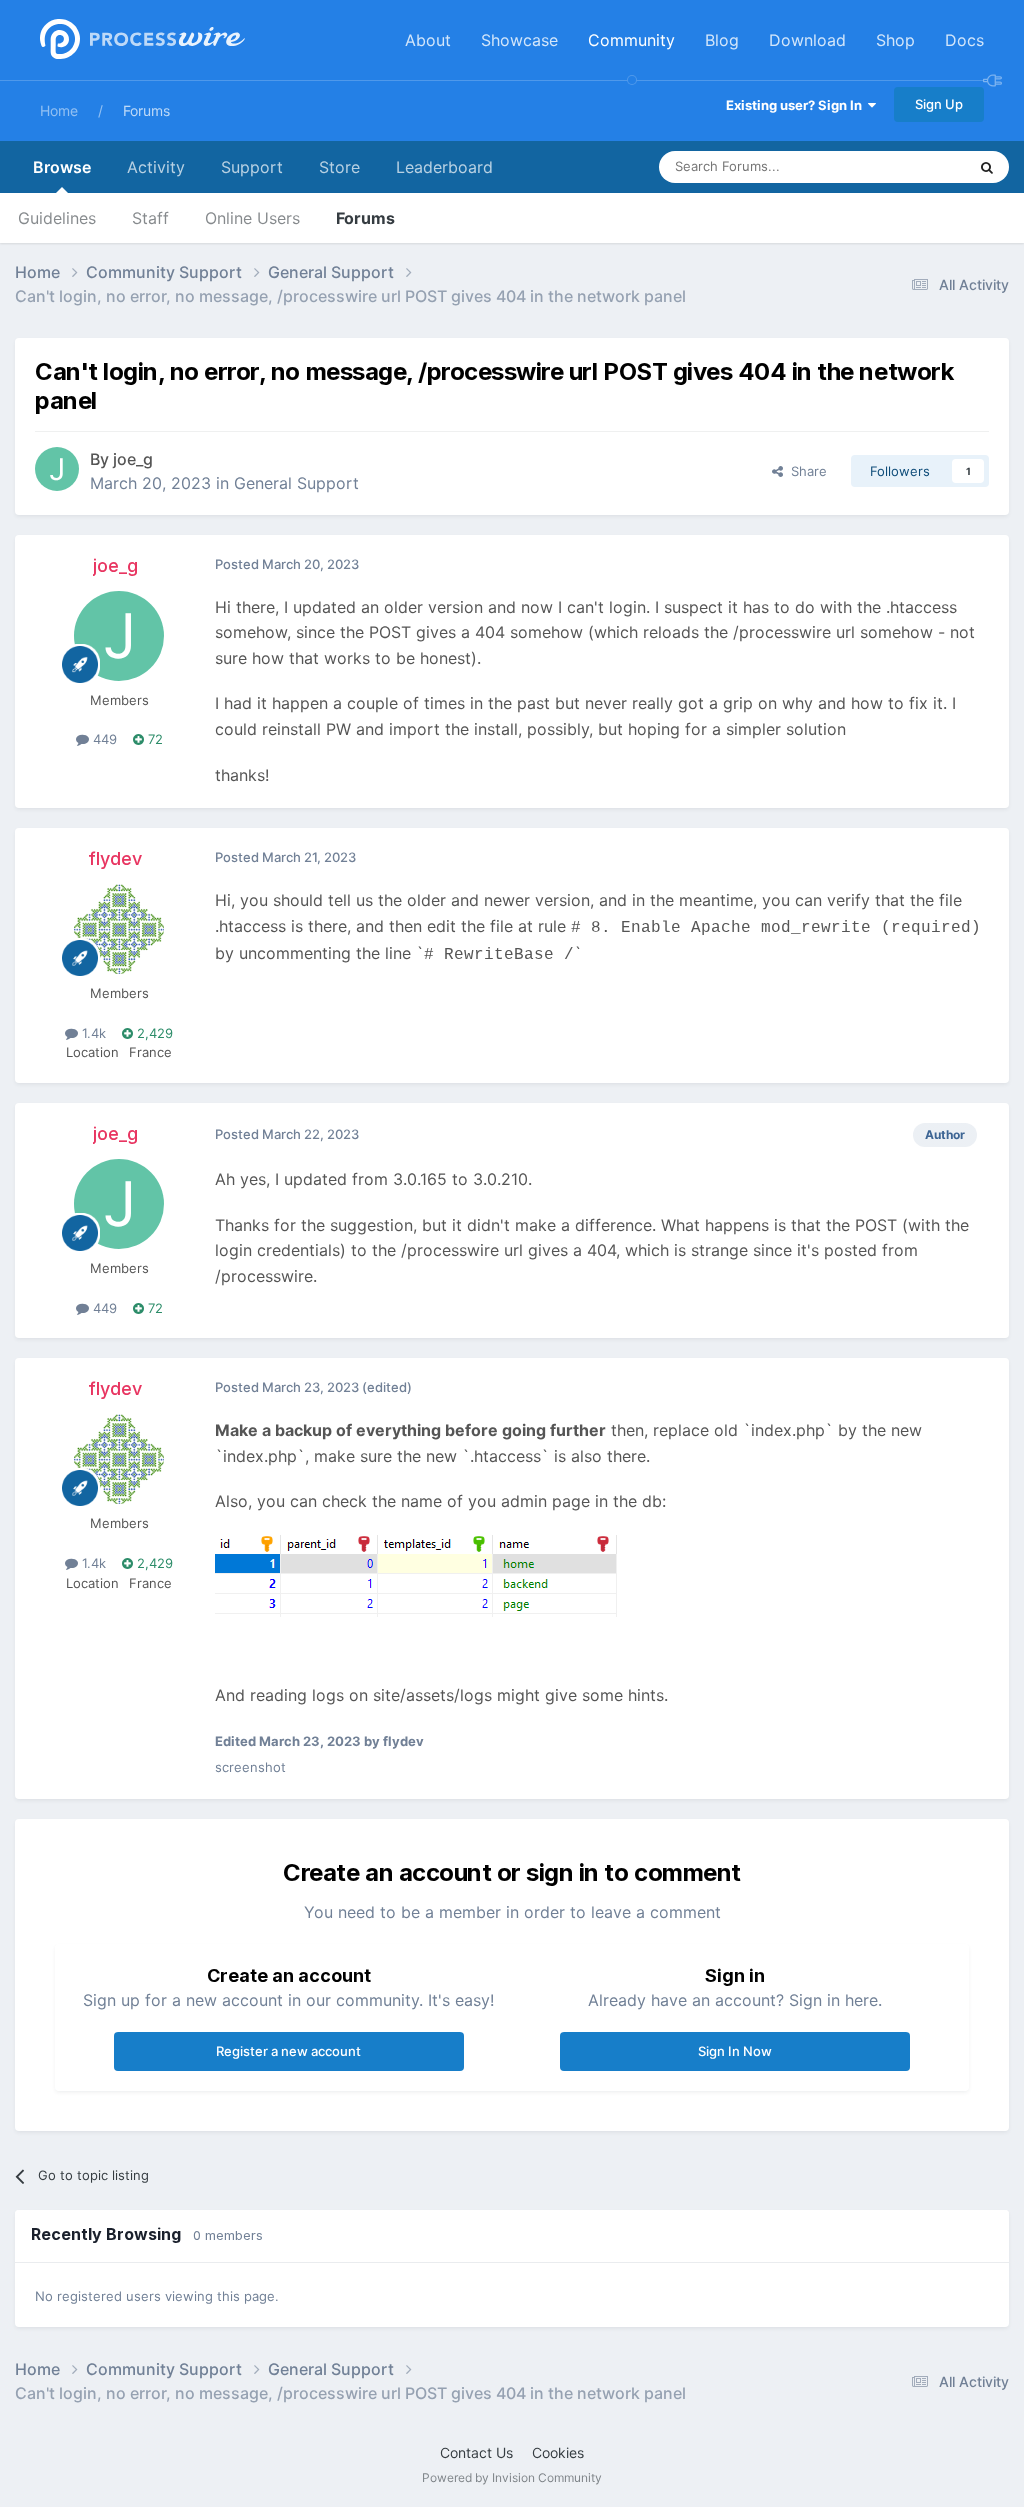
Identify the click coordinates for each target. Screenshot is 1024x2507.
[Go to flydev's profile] (119, 929)
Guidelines (57, 218)
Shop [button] (895, 40)
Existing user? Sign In (797, 105)
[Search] (987, 167)
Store (339, 167)
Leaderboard (444, 167)
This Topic (909, 166)
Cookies (558, 2452)
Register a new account (288, 2051)
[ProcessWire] (140, 40)
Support (252, 167)
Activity (156, 167)
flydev (115, 858)
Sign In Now (735, 2051)
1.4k (92, 1033)
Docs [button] (964, 40)
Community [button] (631, 40)
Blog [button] (722, 40)
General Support (296, 483)
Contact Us (476, 2452)
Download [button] (807, 40)
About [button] (428, 40)
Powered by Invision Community (512, 2477)
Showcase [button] (519, 40)
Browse (62, 167)
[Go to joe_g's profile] (57, 469)
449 (103, 739)
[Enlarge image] (416, 1574)
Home (59, 110)
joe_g (133, 459)
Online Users (252, 218)
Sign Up (939, 104)
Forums (146, 110)
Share (805, 471)
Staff (150, 218)
